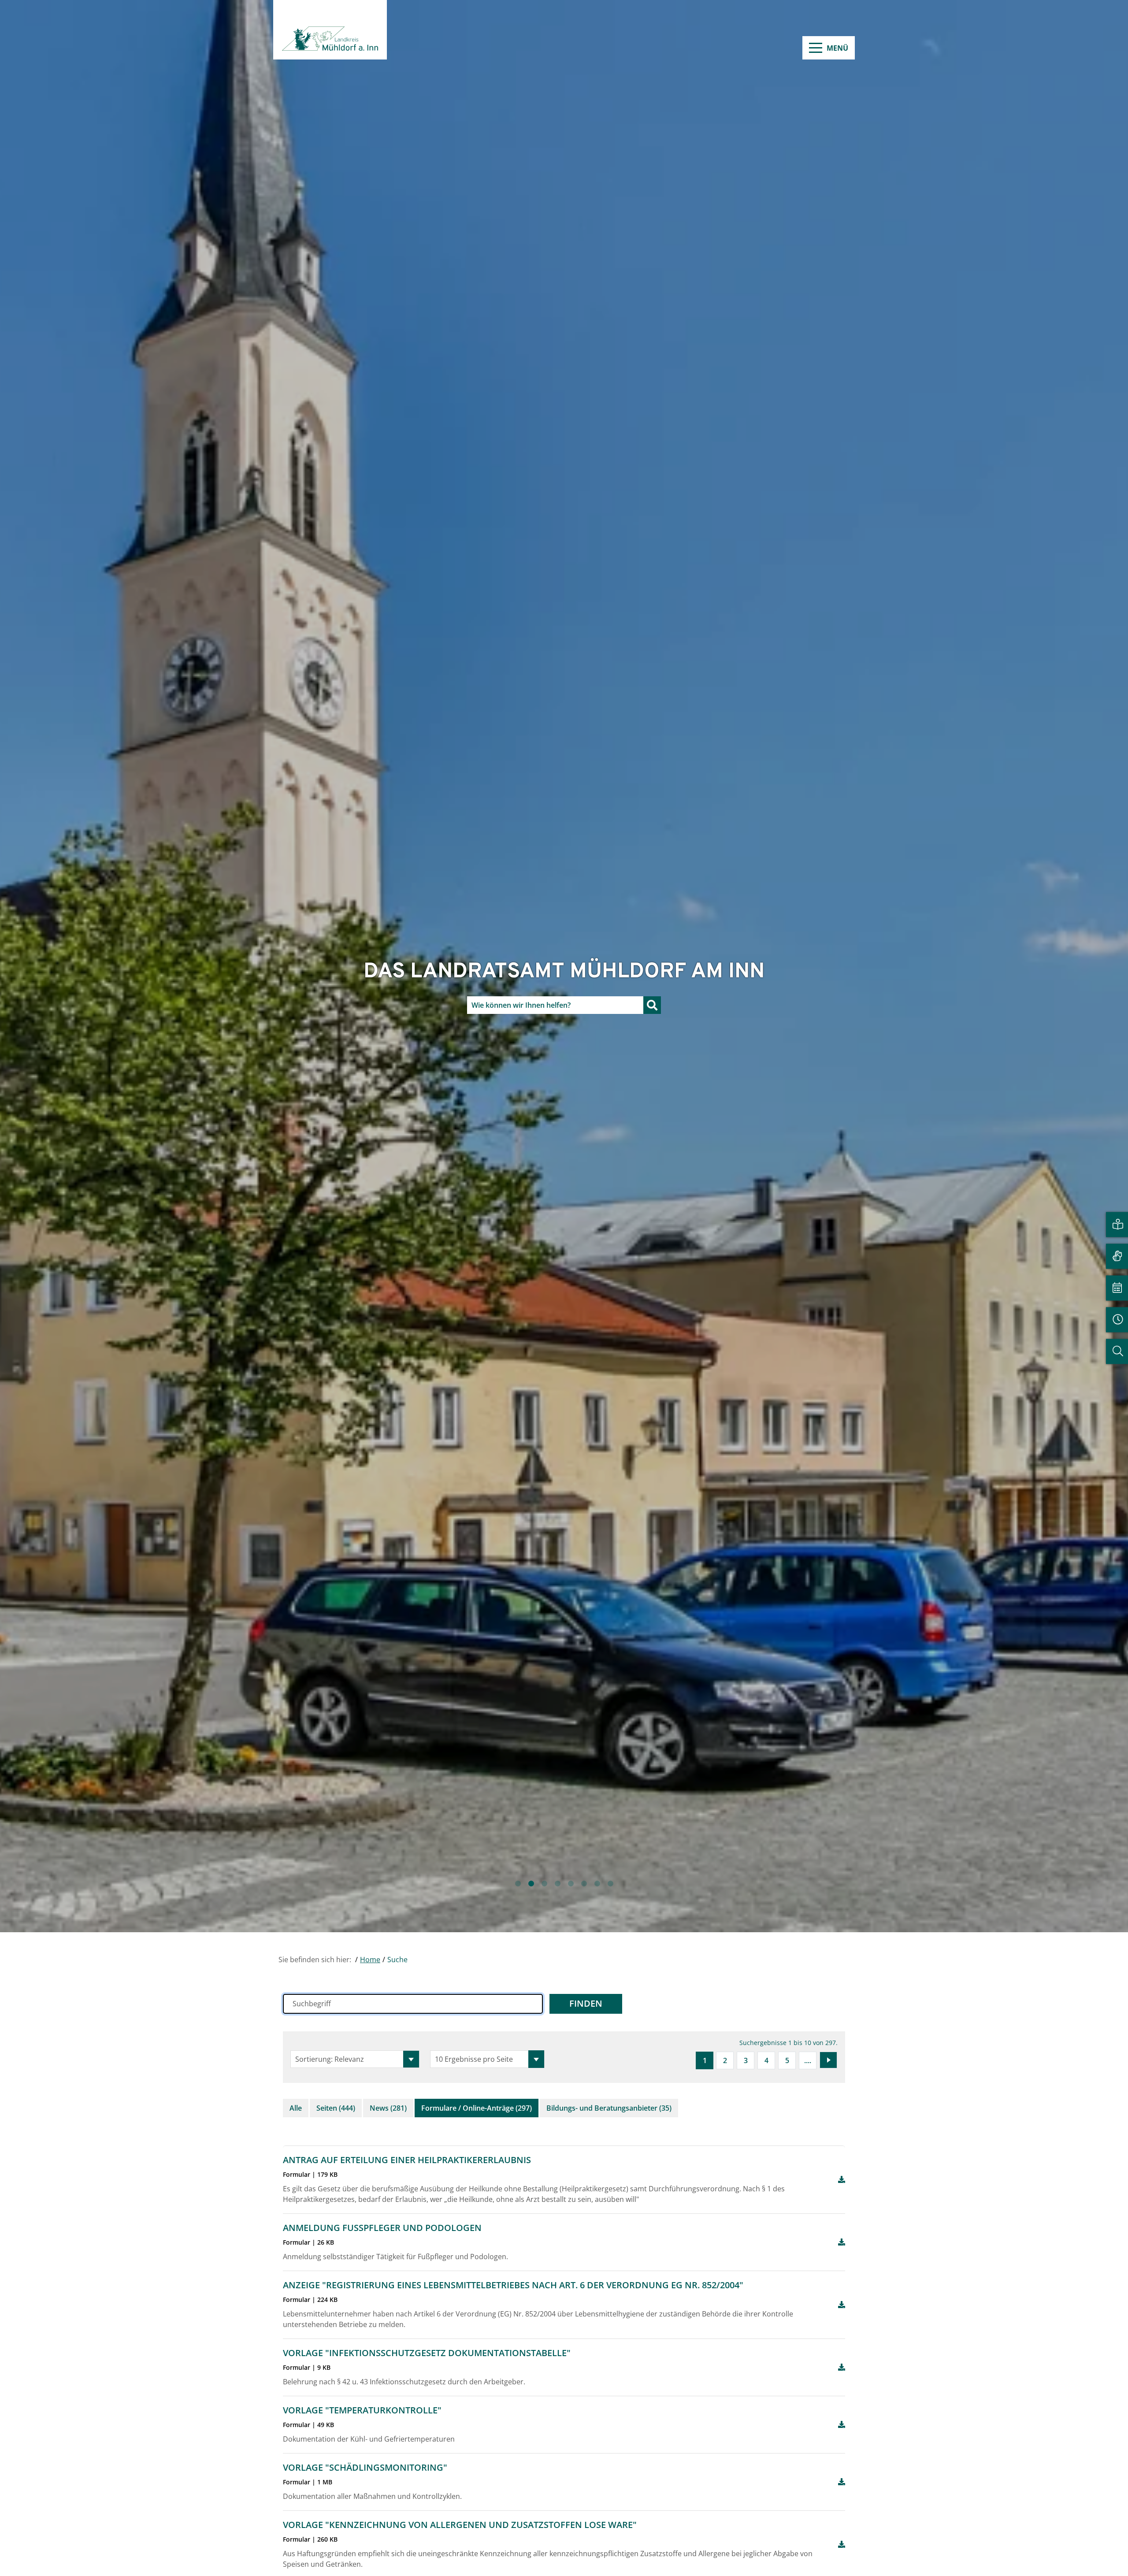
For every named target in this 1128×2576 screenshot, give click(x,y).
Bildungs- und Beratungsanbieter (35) (609, 2108)
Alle (296, 2108)
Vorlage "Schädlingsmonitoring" (365, 2467)
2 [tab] (531, 1884)
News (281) (388, 2108)
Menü (837, 48)
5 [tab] (571, 1884)
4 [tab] (557, 1884)
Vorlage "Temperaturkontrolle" (362, 2410)
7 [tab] (597, 1884)
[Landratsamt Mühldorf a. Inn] (330, 30)
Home (370, 1960)
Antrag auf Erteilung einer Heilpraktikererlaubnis (407, 2160)
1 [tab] (518, 1884)
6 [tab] (584, 1884)
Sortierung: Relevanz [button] (330, 2059)
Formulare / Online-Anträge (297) (477, 2108)
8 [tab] (610, 1884)
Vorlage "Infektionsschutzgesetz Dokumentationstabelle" (427, 2353)
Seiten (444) (336, 2108)
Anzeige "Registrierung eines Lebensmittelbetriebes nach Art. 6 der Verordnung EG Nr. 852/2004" (513, 2285)
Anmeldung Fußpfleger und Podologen (382, 2228)
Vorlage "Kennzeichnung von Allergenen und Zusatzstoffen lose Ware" (460, 2525)
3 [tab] (544, 1884)
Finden (586, 2003)
